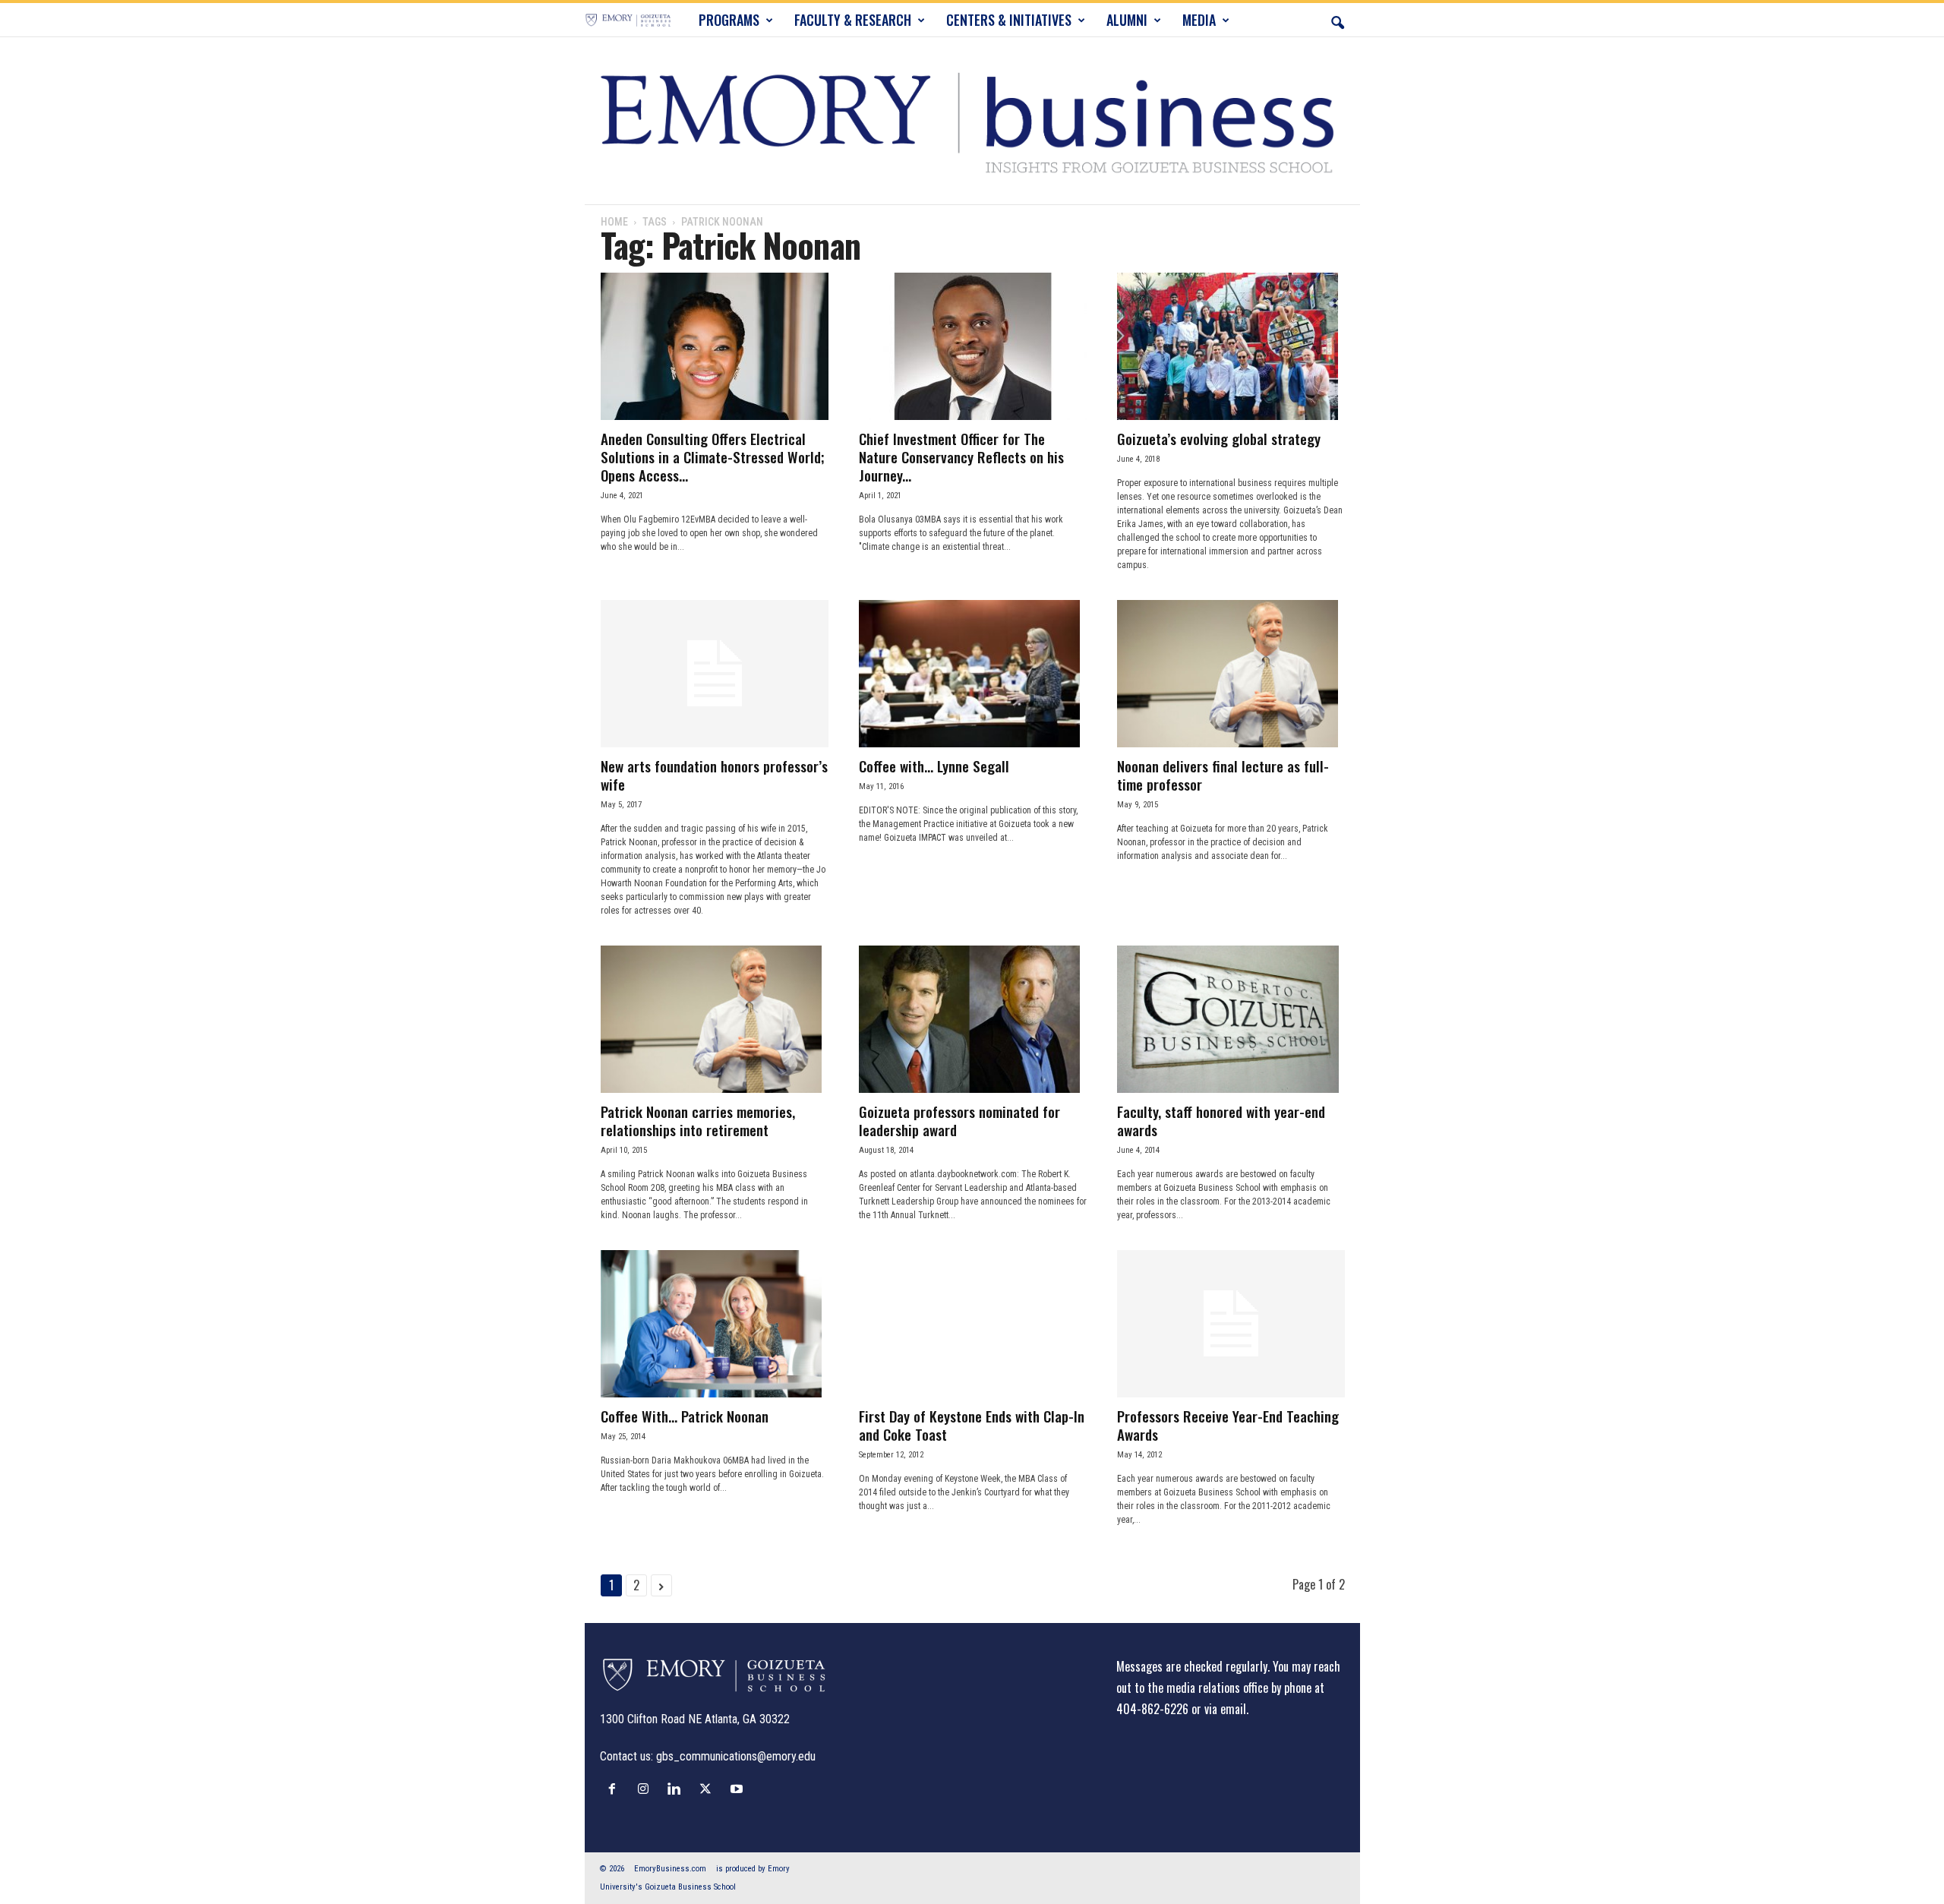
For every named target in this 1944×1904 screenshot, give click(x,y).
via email (1225, 1709)
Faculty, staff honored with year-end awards (1221, 1120)
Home (614, 222)
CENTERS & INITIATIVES (1009, 20)
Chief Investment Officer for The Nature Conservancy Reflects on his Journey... (961, 456)
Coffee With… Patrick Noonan (685, 1416)
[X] (709, 1789)
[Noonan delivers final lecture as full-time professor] (1231, 674)
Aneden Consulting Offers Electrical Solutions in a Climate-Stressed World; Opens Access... (713, 456)
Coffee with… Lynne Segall (934, 766)
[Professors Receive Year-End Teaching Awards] (1231, 1324)
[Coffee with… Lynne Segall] (973, 674)
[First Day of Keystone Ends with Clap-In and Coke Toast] (973, 1324)
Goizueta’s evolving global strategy (1219, 438)
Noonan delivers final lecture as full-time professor (1223, 775)
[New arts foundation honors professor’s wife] (715, 674)
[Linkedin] (678, 1789)
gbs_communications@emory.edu (736, 1756)
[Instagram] (647, 1789)
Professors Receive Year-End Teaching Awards (1228, 1425)
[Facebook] (615, 1789)
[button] (1337, 20)
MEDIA (1199, 20)
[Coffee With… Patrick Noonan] (715, 1324)
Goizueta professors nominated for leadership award (959, 1120)
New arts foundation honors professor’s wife (714, 775)
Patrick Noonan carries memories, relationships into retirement (698, 1120)
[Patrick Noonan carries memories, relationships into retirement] (715, 1019)
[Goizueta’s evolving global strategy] (1231, 346)
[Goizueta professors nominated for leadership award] (973, 1019)
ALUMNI (1127, 20)
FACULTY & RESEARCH (853, 20)
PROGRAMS (729, 20)
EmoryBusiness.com (670, 1869)
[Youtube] (738, 1789)
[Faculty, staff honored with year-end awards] (1231, 1019)
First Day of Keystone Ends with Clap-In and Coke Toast (972, 1425)
